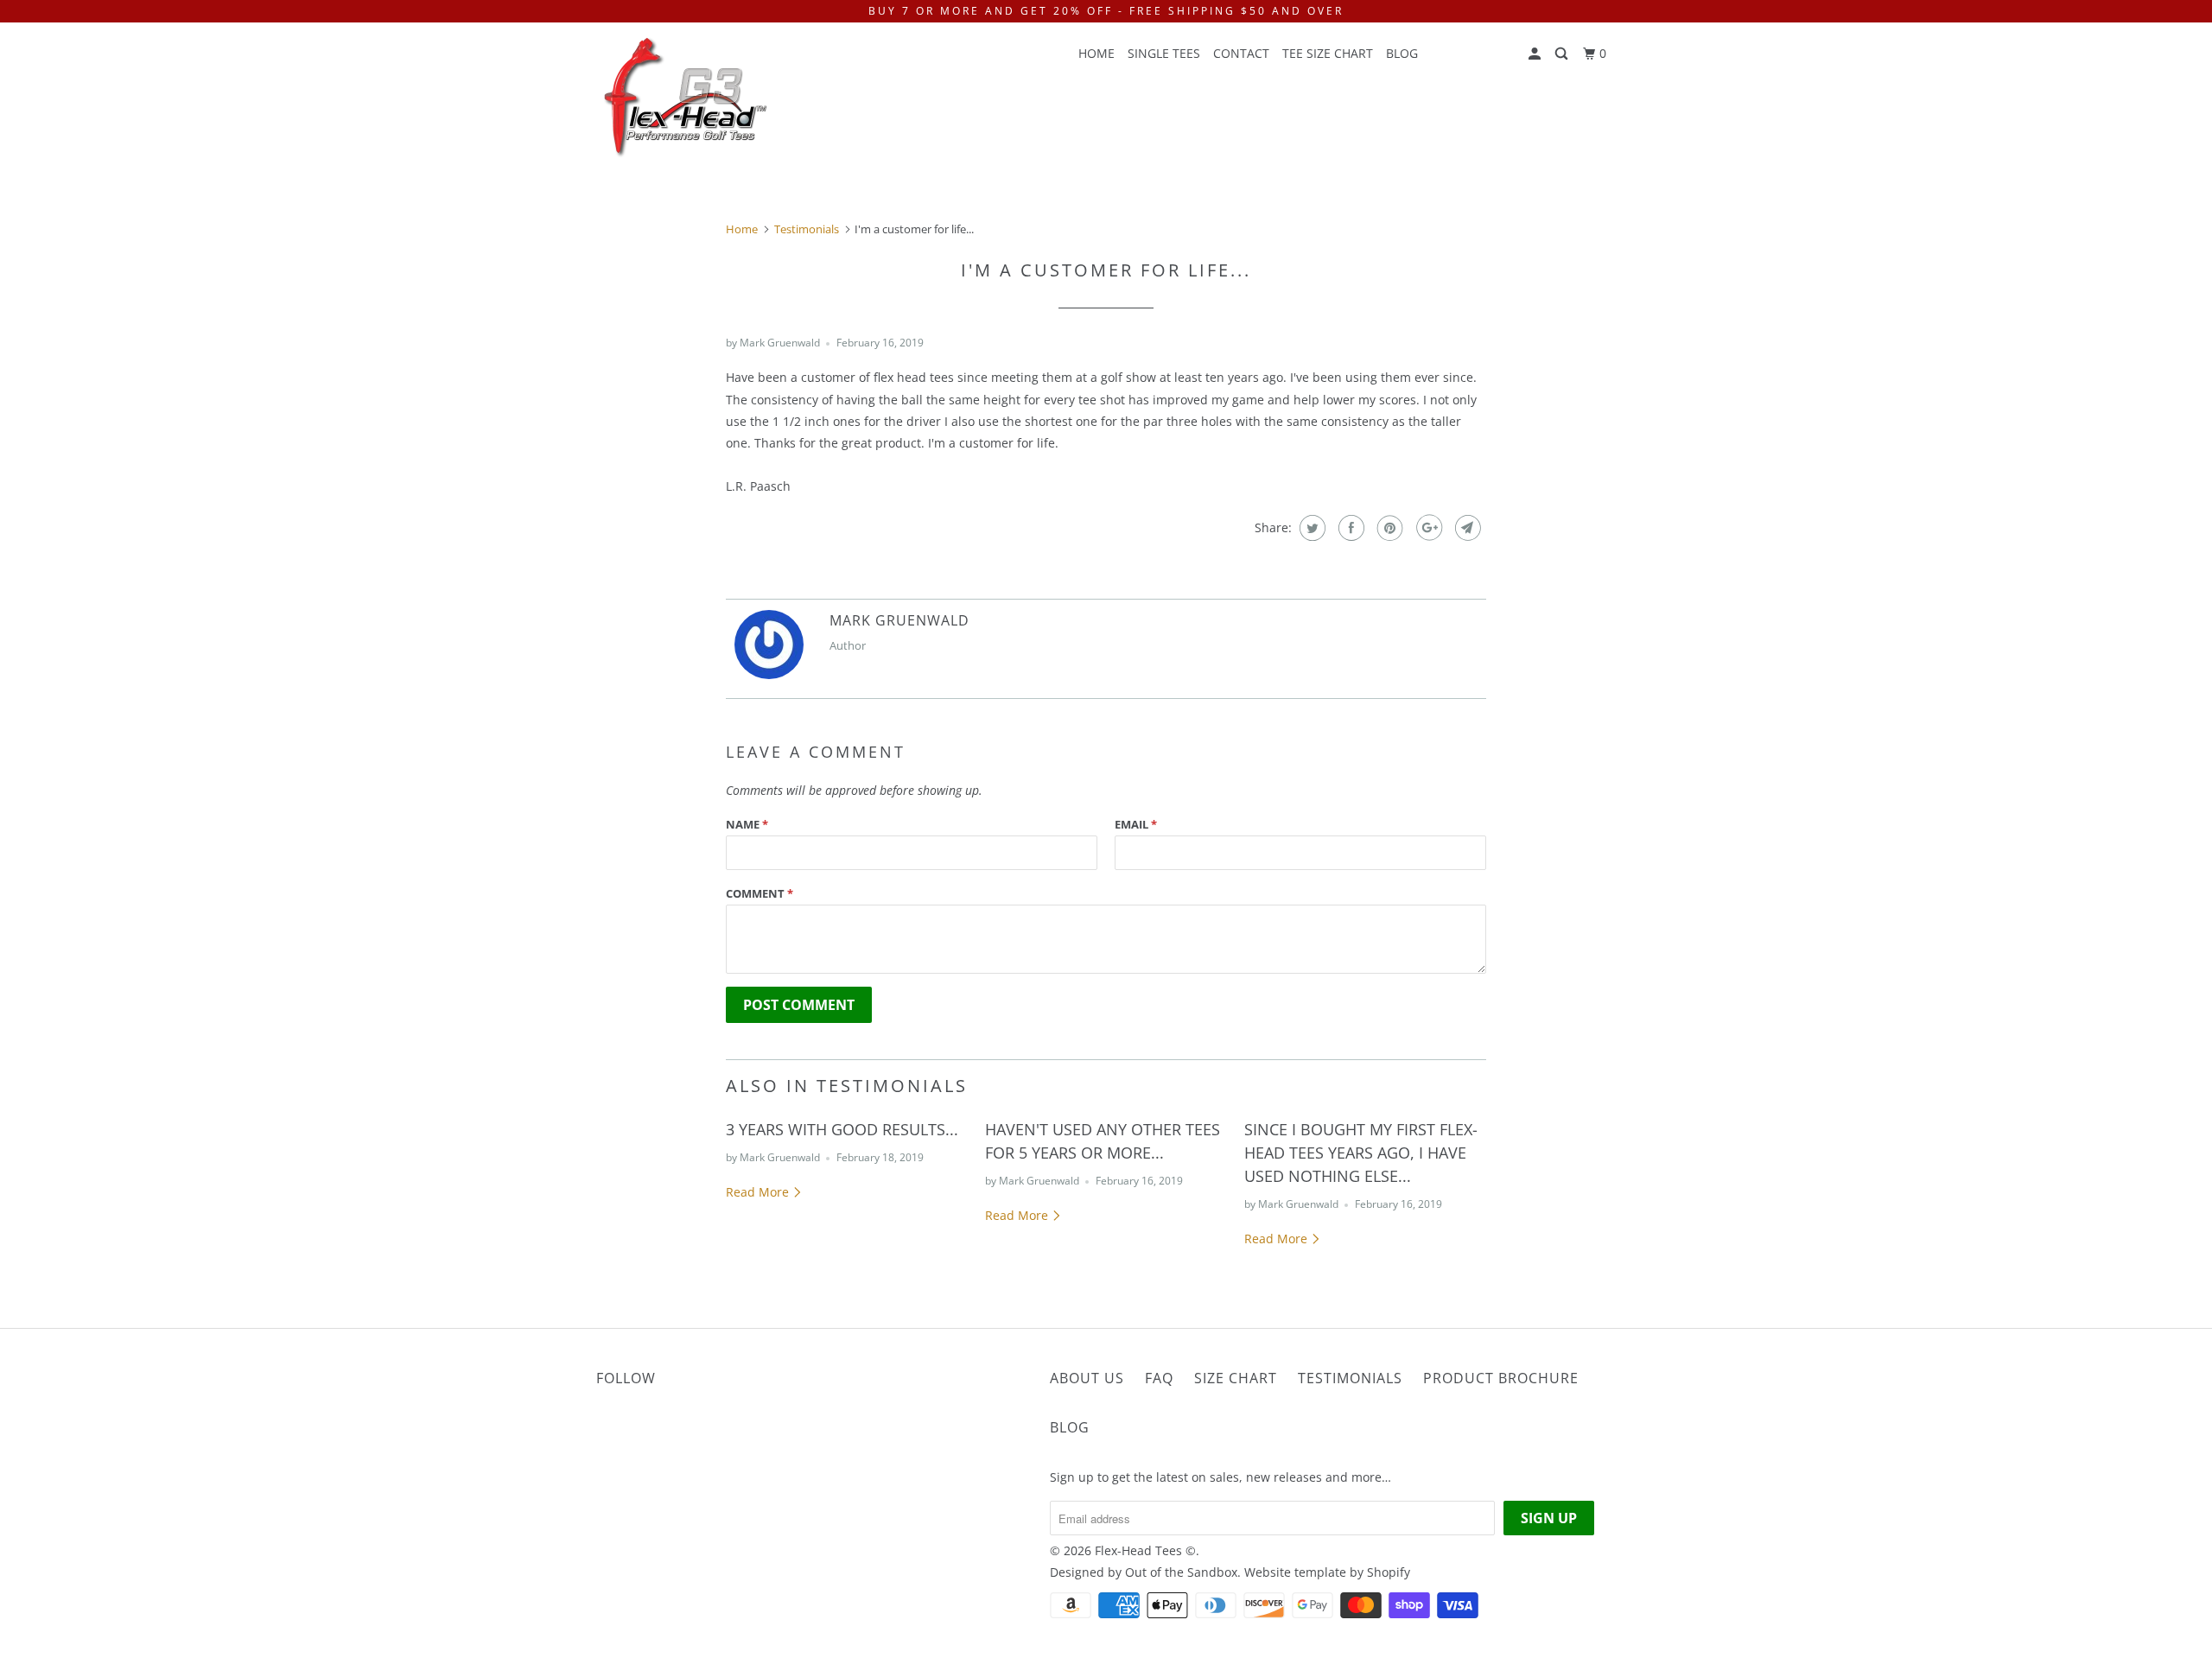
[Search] (1563, 54)
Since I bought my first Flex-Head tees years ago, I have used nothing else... (1361, 1153)
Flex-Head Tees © (1145, 1550)
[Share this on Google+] (1427, 528)
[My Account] (1536, 54)
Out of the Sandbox (1181, 1572)
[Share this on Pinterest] (1388, 528)
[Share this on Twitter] (1310, 528)
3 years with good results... (842, 1129)
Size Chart (1236, 1378)
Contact (1241, 53)
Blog (1402, 53)
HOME (1096, 53)
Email (1136, 824)
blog (1070, 1427)
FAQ (1159, 1378)
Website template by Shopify (1327, 1572)
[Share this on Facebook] (1349, 528)
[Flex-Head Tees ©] (685, 100)
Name (747, 824)
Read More (759, 1192)
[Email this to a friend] (1466, 528)
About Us (1087, 1378)
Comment (760, 893)
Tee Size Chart (1328, 53)
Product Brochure (1501, 1378)
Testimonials (1350, 1378)
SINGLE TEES (1164, 53)
